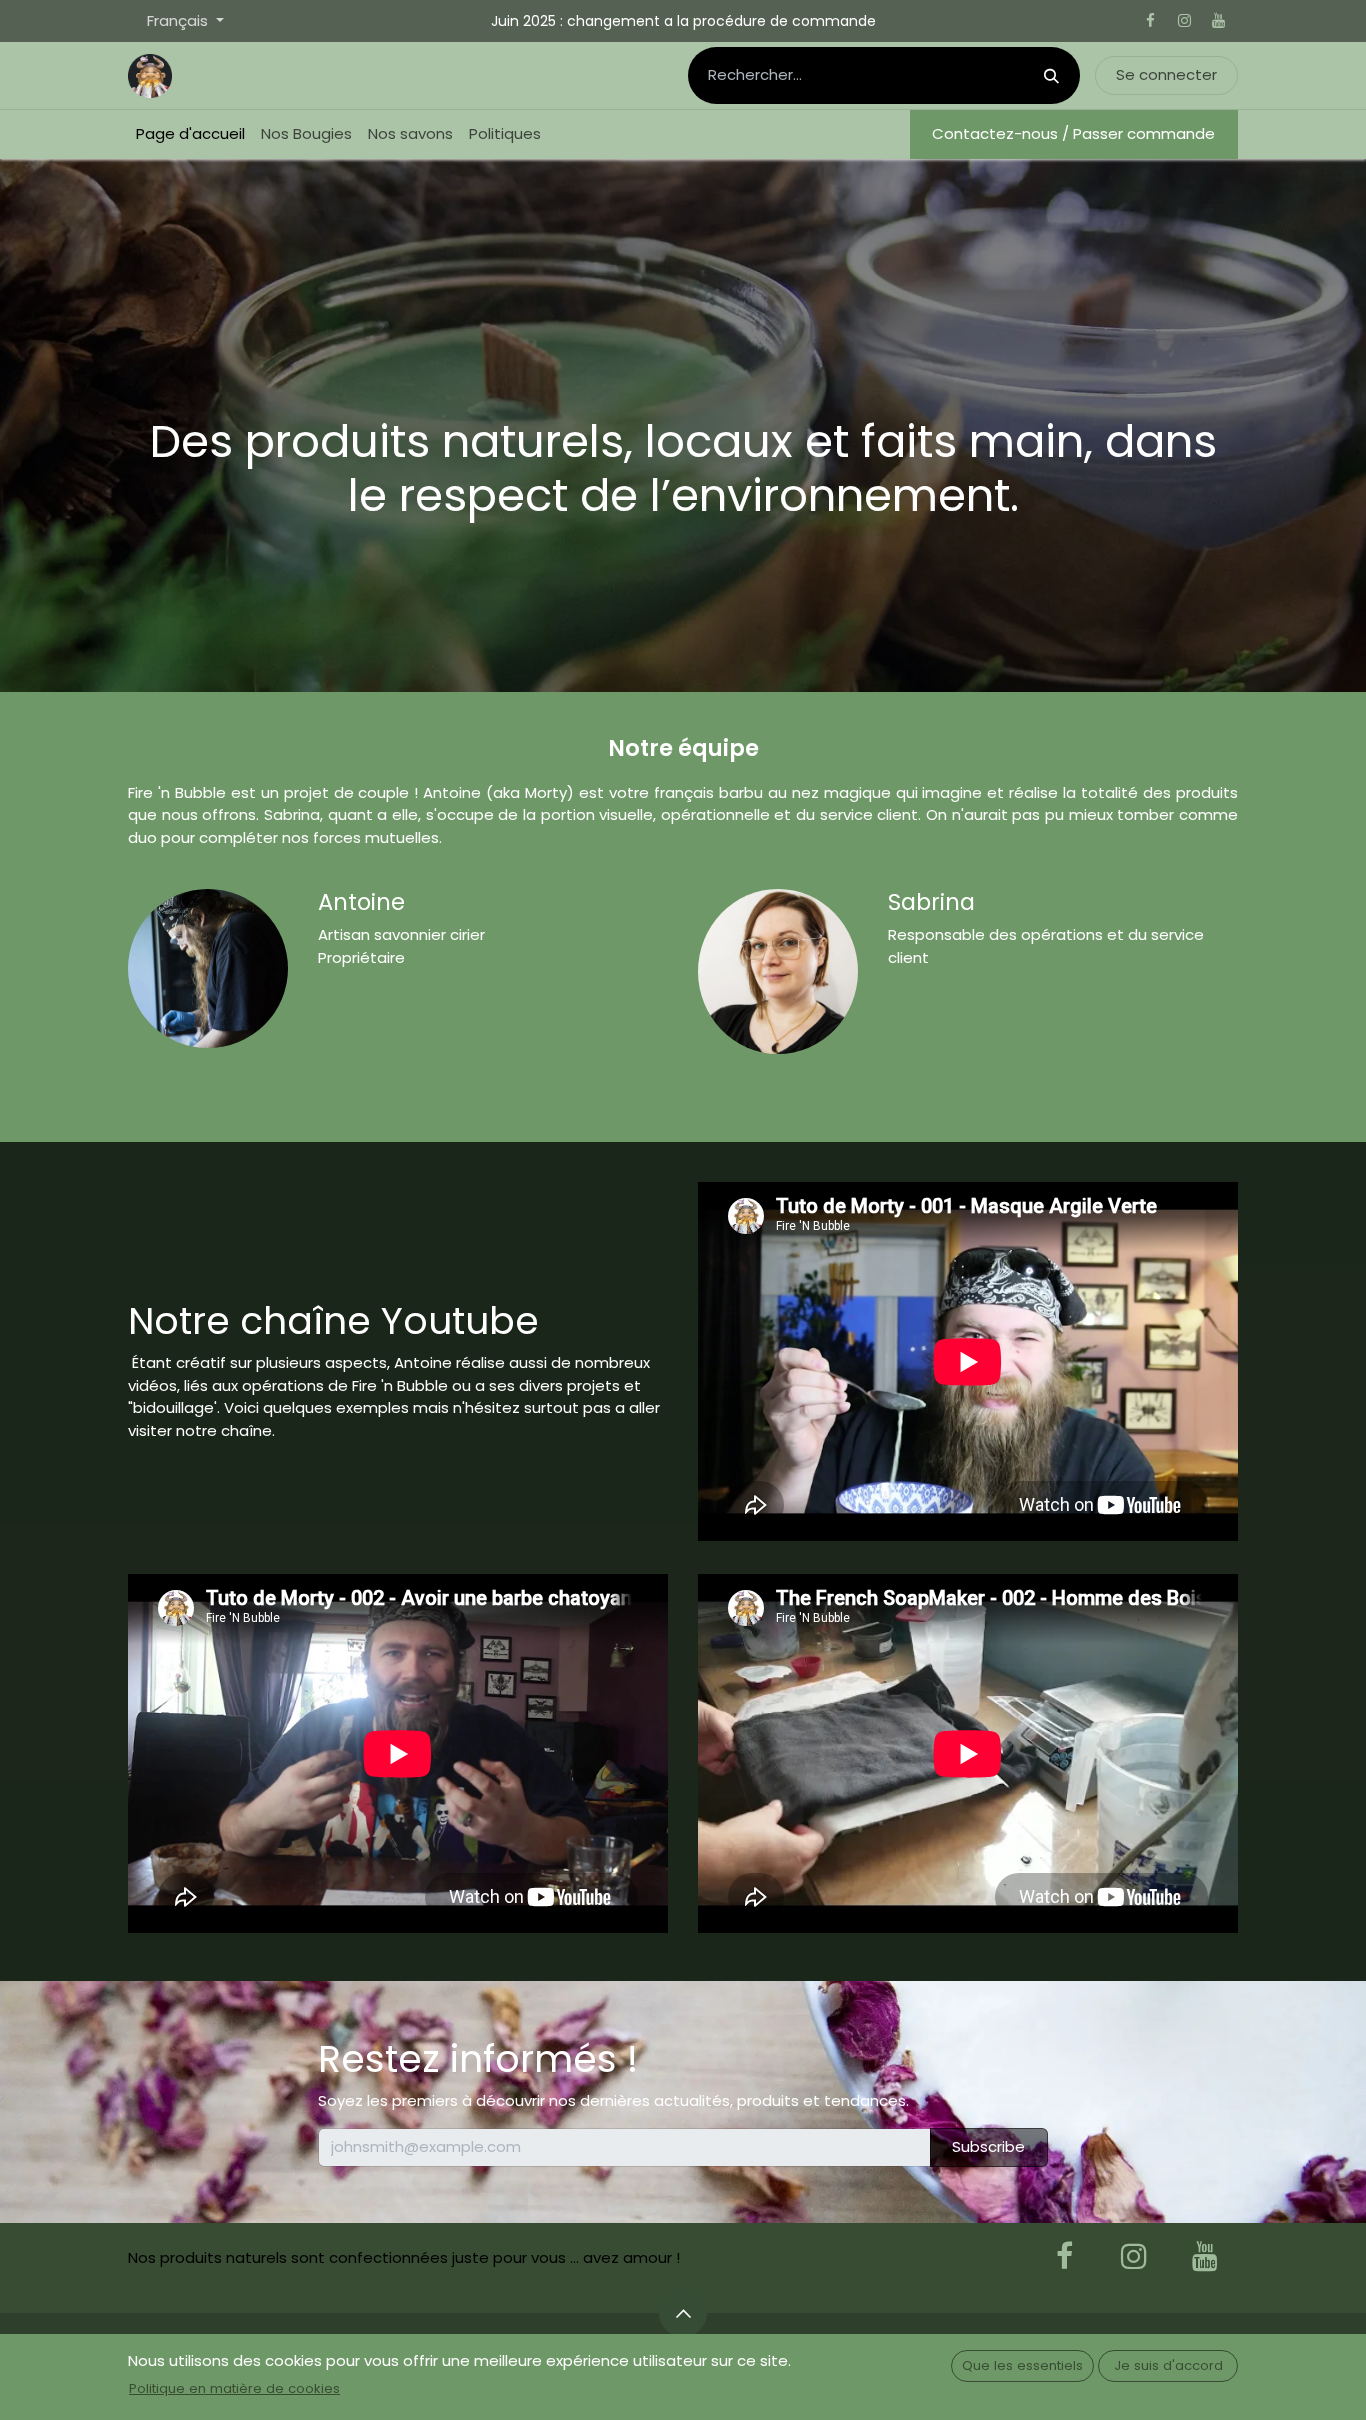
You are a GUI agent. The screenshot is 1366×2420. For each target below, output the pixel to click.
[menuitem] (190, 134)
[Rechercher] (1051, 75)
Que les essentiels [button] (1022, 2365)
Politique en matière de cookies (234, 2388)
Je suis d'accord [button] (1168, 2365)
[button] (683, 2313)
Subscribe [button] (988, 2146)
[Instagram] (1184, 21)
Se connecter (1166, 74)
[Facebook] (1150, 21)
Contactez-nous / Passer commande (1073, 133)
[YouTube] (1218, 21)
